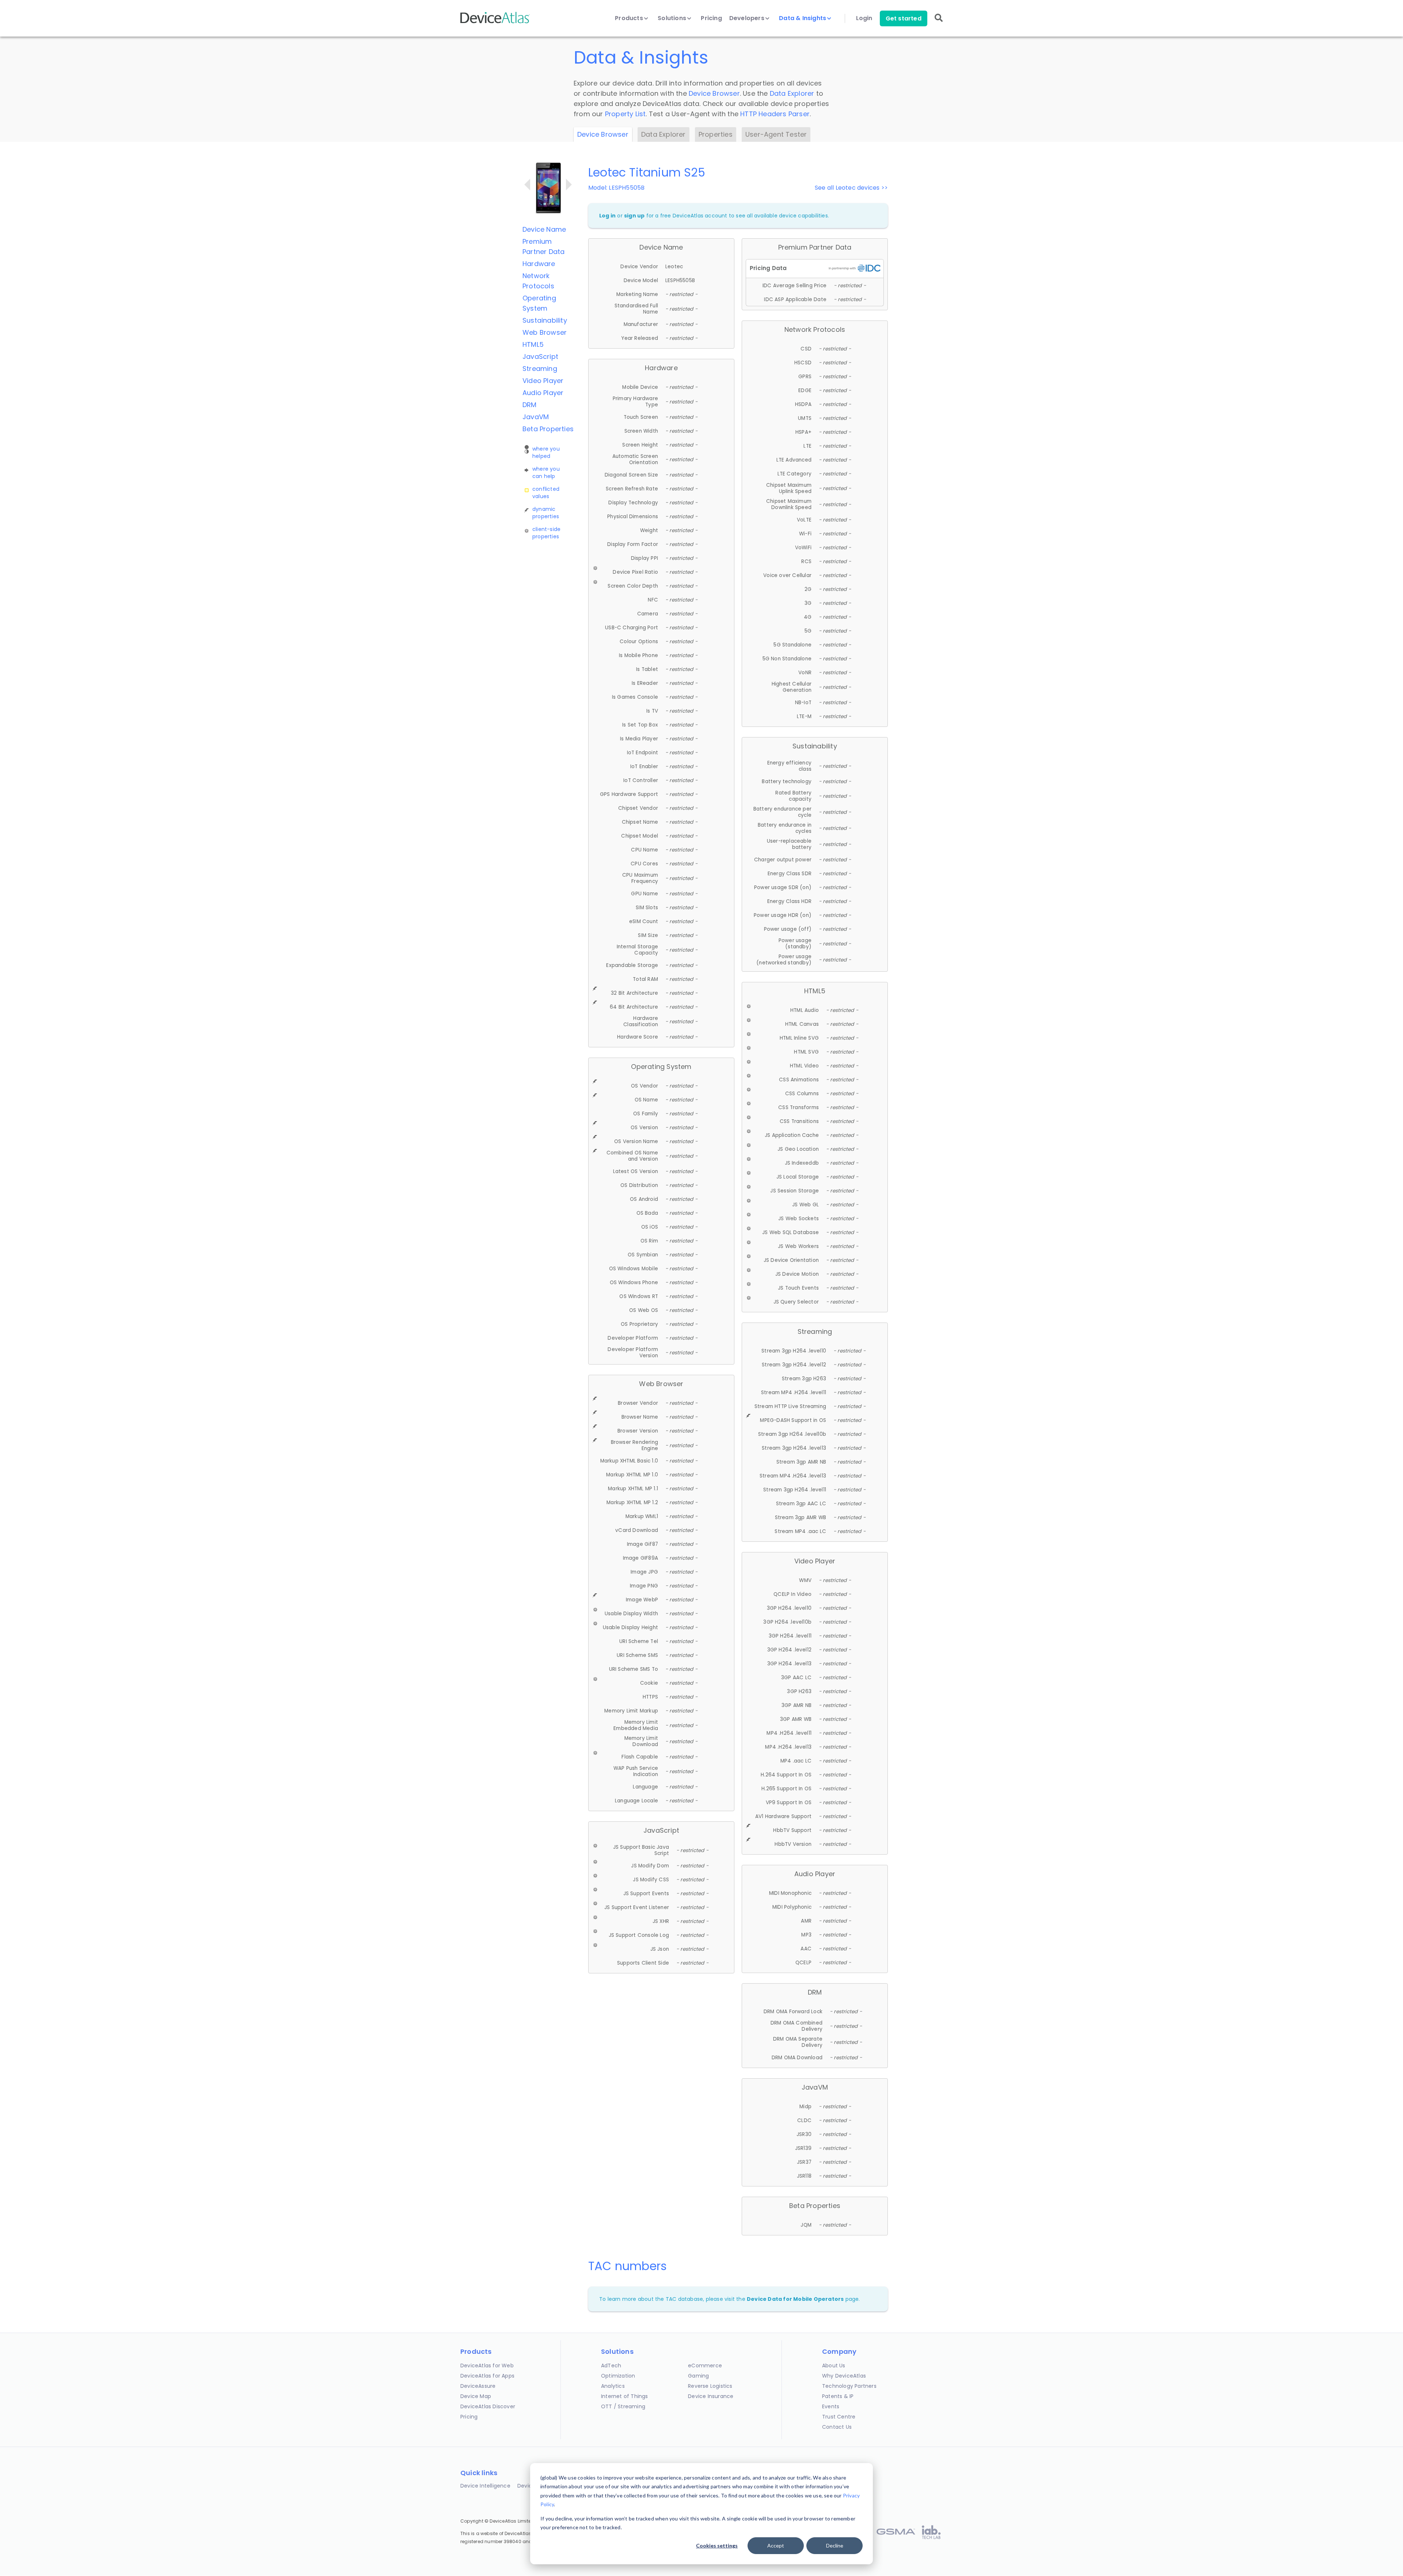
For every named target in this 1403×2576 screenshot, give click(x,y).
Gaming (698, 2376)
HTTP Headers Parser (775, 114)
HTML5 (533, 344)
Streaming (540, 369)
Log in (607, 216)
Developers (748, 18)
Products (630, 18)
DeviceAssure (478, 2386)
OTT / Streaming (623, 2406)
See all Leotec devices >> (851, 188)
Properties (716, 134)
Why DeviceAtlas (844, 2376)
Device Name (544, 229)
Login (864, 18)
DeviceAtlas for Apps (487, 2376)
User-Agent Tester (776, 134)
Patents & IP (838, 2396)
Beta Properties (548, 429)
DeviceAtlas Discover (488, 2406)
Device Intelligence (485, 2486)
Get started (904, 18)
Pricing (711, 18)
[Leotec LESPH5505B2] (569, 185)
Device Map (476, 2396)
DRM (530, 405)
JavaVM (536, 417)
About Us (834, 2366)
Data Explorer (792, 93)
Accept (776, 2545)
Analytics (613, 2386)
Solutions (673, 18)
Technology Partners (849, 2386)
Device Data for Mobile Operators (795, 2299)
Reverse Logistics (710, 2386)
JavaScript (540, 356)
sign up (634, 216)
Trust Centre (839, 2417)
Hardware (539, 264)
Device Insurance (711, 2396)
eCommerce (705, 2366)
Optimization (618, 2376)
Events (831, 2406)
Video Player (543, 381)
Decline (835, 2545)
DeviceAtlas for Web (487, 2366)
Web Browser (545, 332)
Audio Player (543, 393)
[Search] (939, 23)
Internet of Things (625, 2396)
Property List (626, 114)
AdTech (611, 2366)
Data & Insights (803, 18)
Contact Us (837, 2427)
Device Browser (714, 93)
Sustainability (545, 320)
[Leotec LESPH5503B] (527, 185)
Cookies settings (717, 2545)
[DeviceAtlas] (495, 22)
